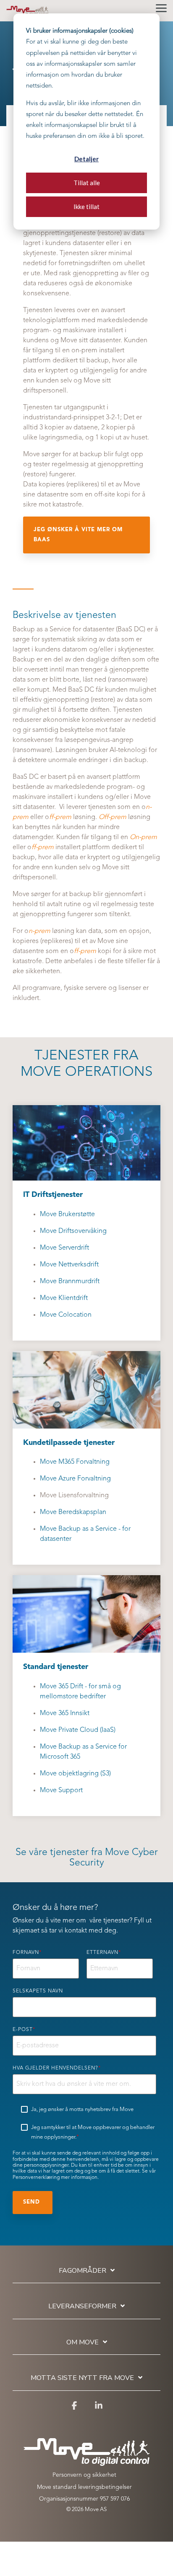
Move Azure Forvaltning (75, 1479)
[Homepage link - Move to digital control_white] (86, 2462)
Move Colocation (66, 1315)
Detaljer (86, 159)
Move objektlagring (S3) (75, 1774)
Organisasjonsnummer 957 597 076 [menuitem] (84, 2499)
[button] (161, 8)
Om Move (83, 2342)
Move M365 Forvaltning (75, 1462)
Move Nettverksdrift (69, 1265)
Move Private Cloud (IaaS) (78, 1730)
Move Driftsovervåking (73, 1231)
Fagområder (83, 2271)
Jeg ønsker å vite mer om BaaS (78, 535)
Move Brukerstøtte (67, 1214)
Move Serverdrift (64, 1248)
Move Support (61, 1791)
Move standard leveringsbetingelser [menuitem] (84, 2487)
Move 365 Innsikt (65, 1713)
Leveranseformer (82, 2306)
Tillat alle (87, 183)
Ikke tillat (86, 207)
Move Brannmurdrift (70, 1282)
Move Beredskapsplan (73, 1512)
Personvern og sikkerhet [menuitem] (84, 2475)
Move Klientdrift (64, 1298)
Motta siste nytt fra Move (82, 2378)
